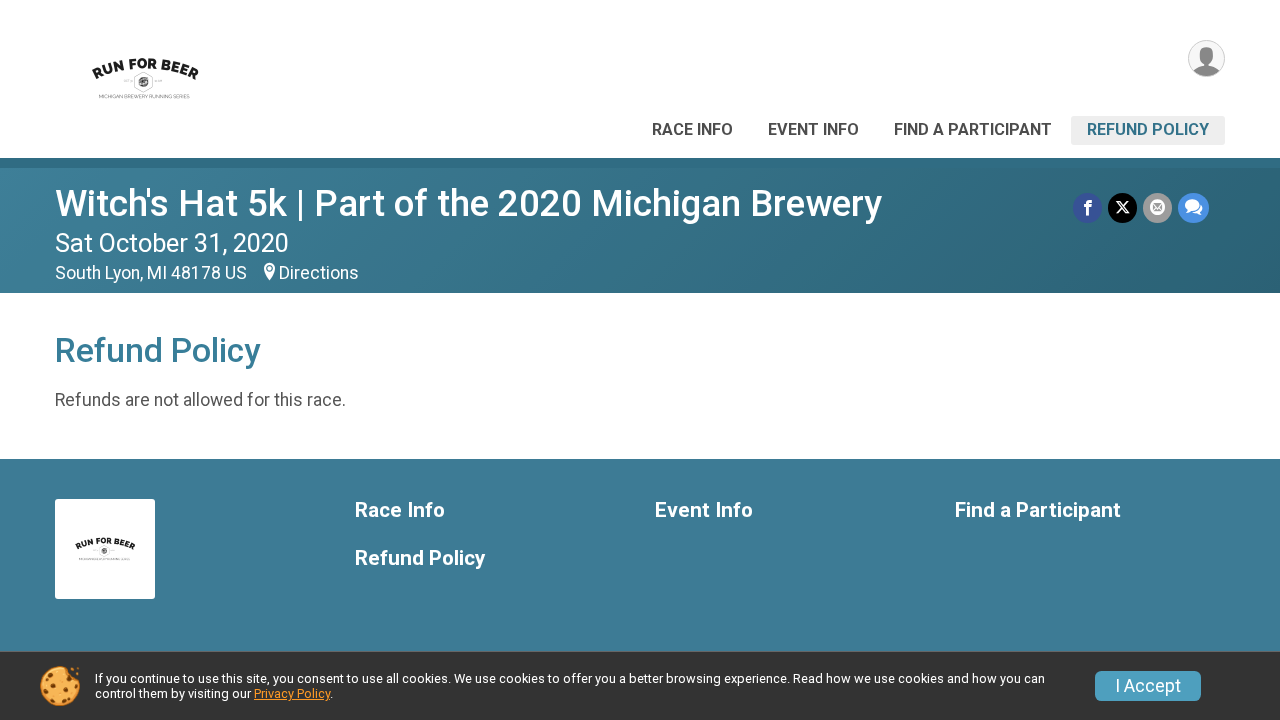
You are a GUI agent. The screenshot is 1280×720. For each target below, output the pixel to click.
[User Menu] (1206, 58)
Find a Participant (973, 129)
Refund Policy (1148, 129)
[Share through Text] (1193, 207)
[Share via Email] (1157, 207)
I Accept (1148, 686)
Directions (319, 273)
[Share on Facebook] (1087, 207)
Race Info (692, 129)
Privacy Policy (292, 693)
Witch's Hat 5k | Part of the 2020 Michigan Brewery (468, 203)
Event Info (813, 129)
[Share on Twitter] (1122, 207)
